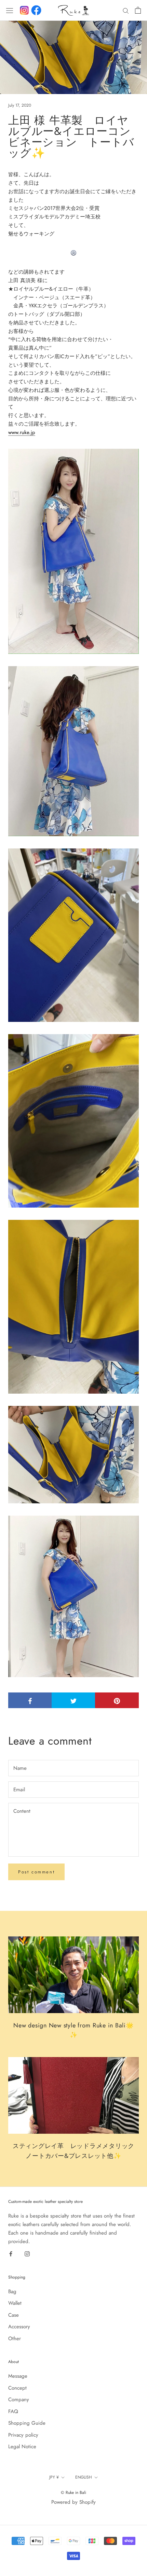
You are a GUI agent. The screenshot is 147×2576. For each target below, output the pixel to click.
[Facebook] (36, 10)
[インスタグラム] (24, 10)
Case (14, 2315)
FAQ (13, 2411)
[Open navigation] (10, 10)
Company (19, 2399)
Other (15, 2339)
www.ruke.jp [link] (22, 432)
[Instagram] (27, 2253)
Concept (17, 2388)
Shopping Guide (27, 2423)
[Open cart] (138, 10)
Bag (12, 2291)
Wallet (15, 2303)
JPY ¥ (54, 2477)
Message (18, 2376)
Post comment (36, 1872)
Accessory (19, 2327)
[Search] (126, 10)
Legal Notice (22, 2447)
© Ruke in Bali (73, 2493)
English (84, 2477)
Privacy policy (23, 2435)
